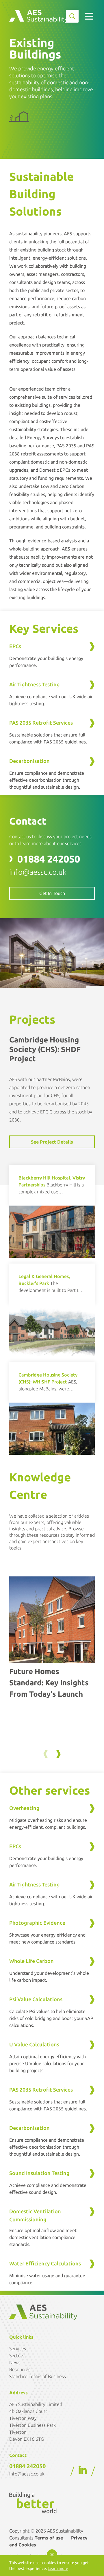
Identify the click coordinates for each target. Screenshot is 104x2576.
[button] (58, 1754)
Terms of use (49, 2538)
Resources (20, 2369)
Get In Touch (52, 893)
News (15, 2362)
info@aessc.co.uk (38, 872)
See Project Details (52, 1142)
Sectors (17, 2356)
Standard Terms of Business (38, 2376)
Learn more (58, 2568)
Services (18, 2349)
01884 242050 (49, 859)
